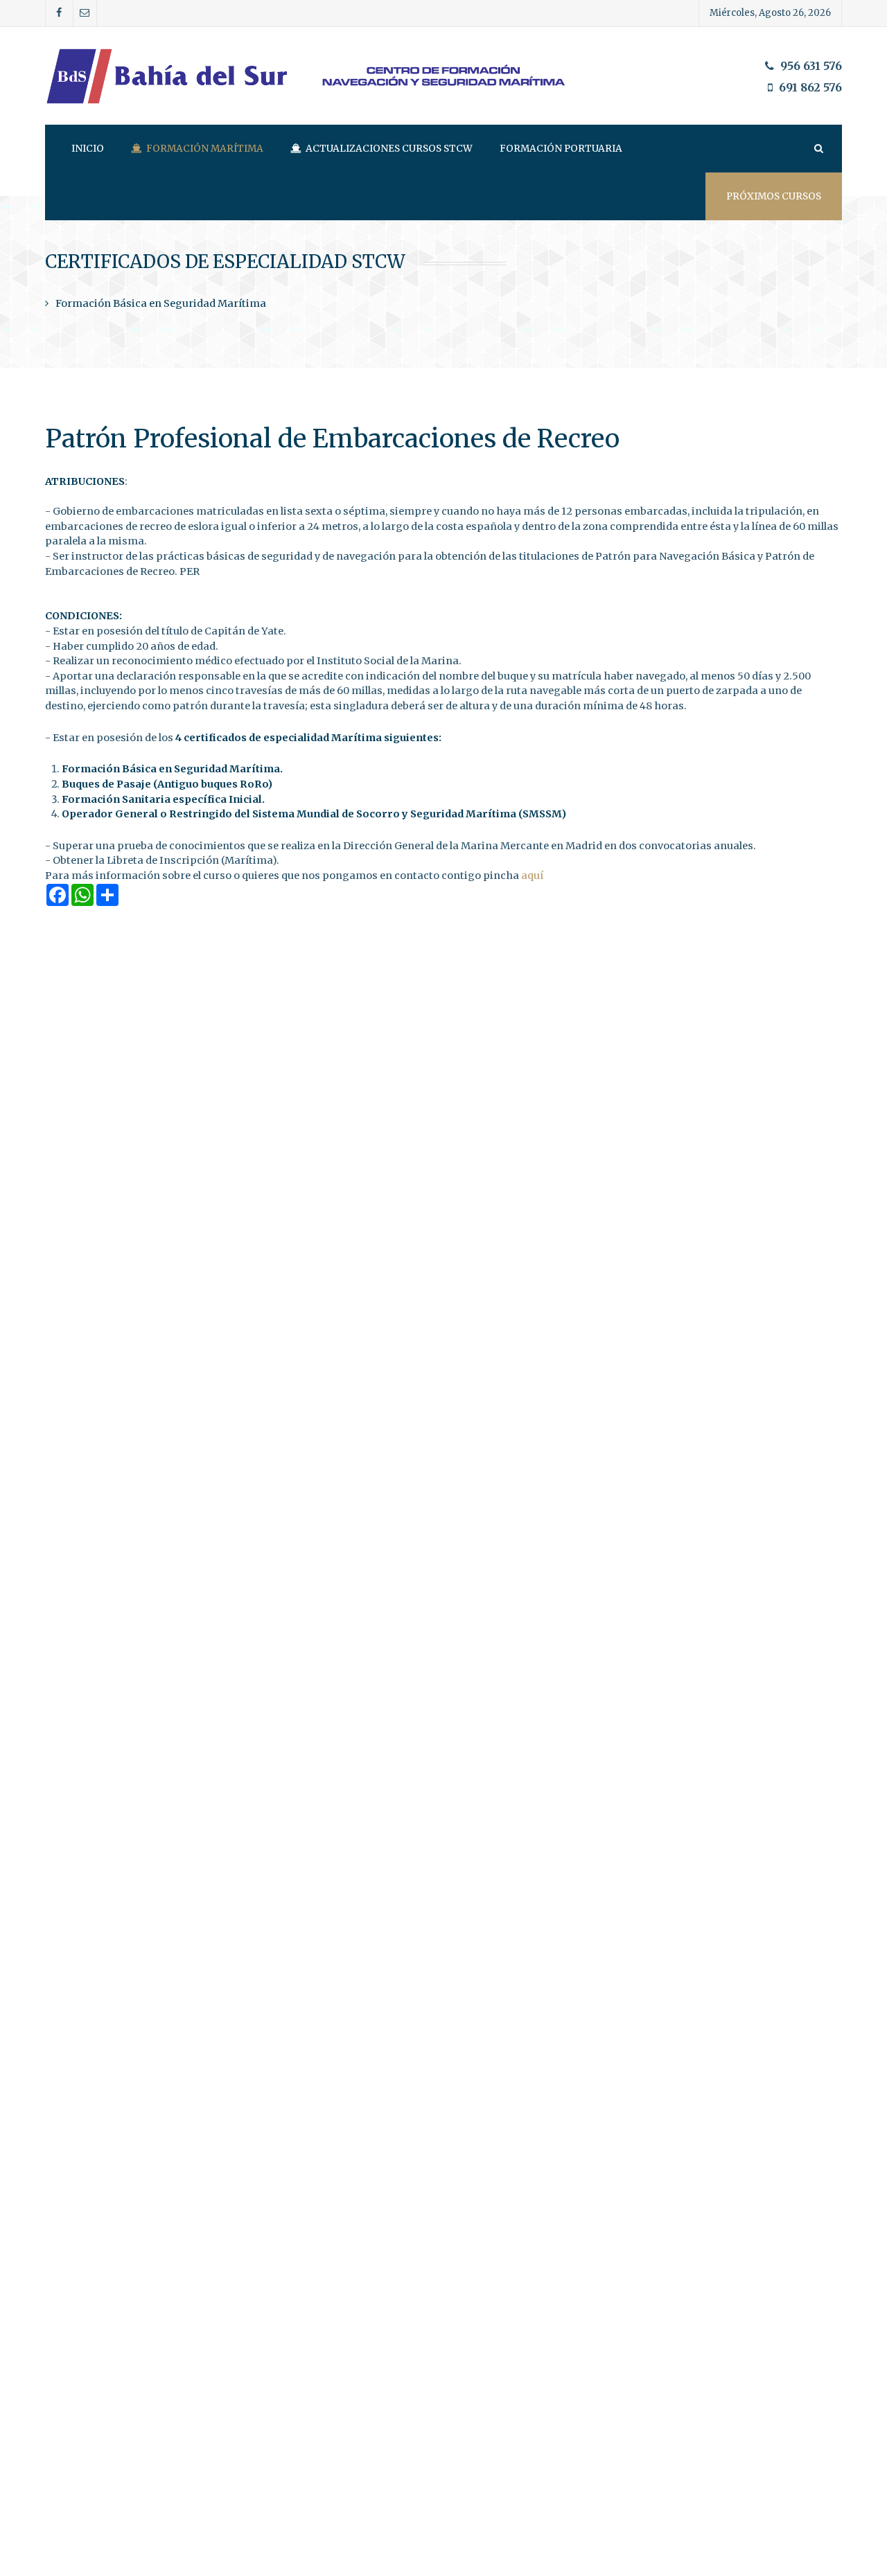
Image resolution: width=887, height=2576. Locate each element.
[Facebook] (59, 13)
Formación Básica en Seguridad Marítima (161, 303)
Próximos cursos (774, 196)
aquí (532, 876)
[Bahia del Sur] (443, 76)
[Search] (818, 149)
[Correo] (85, 13)
